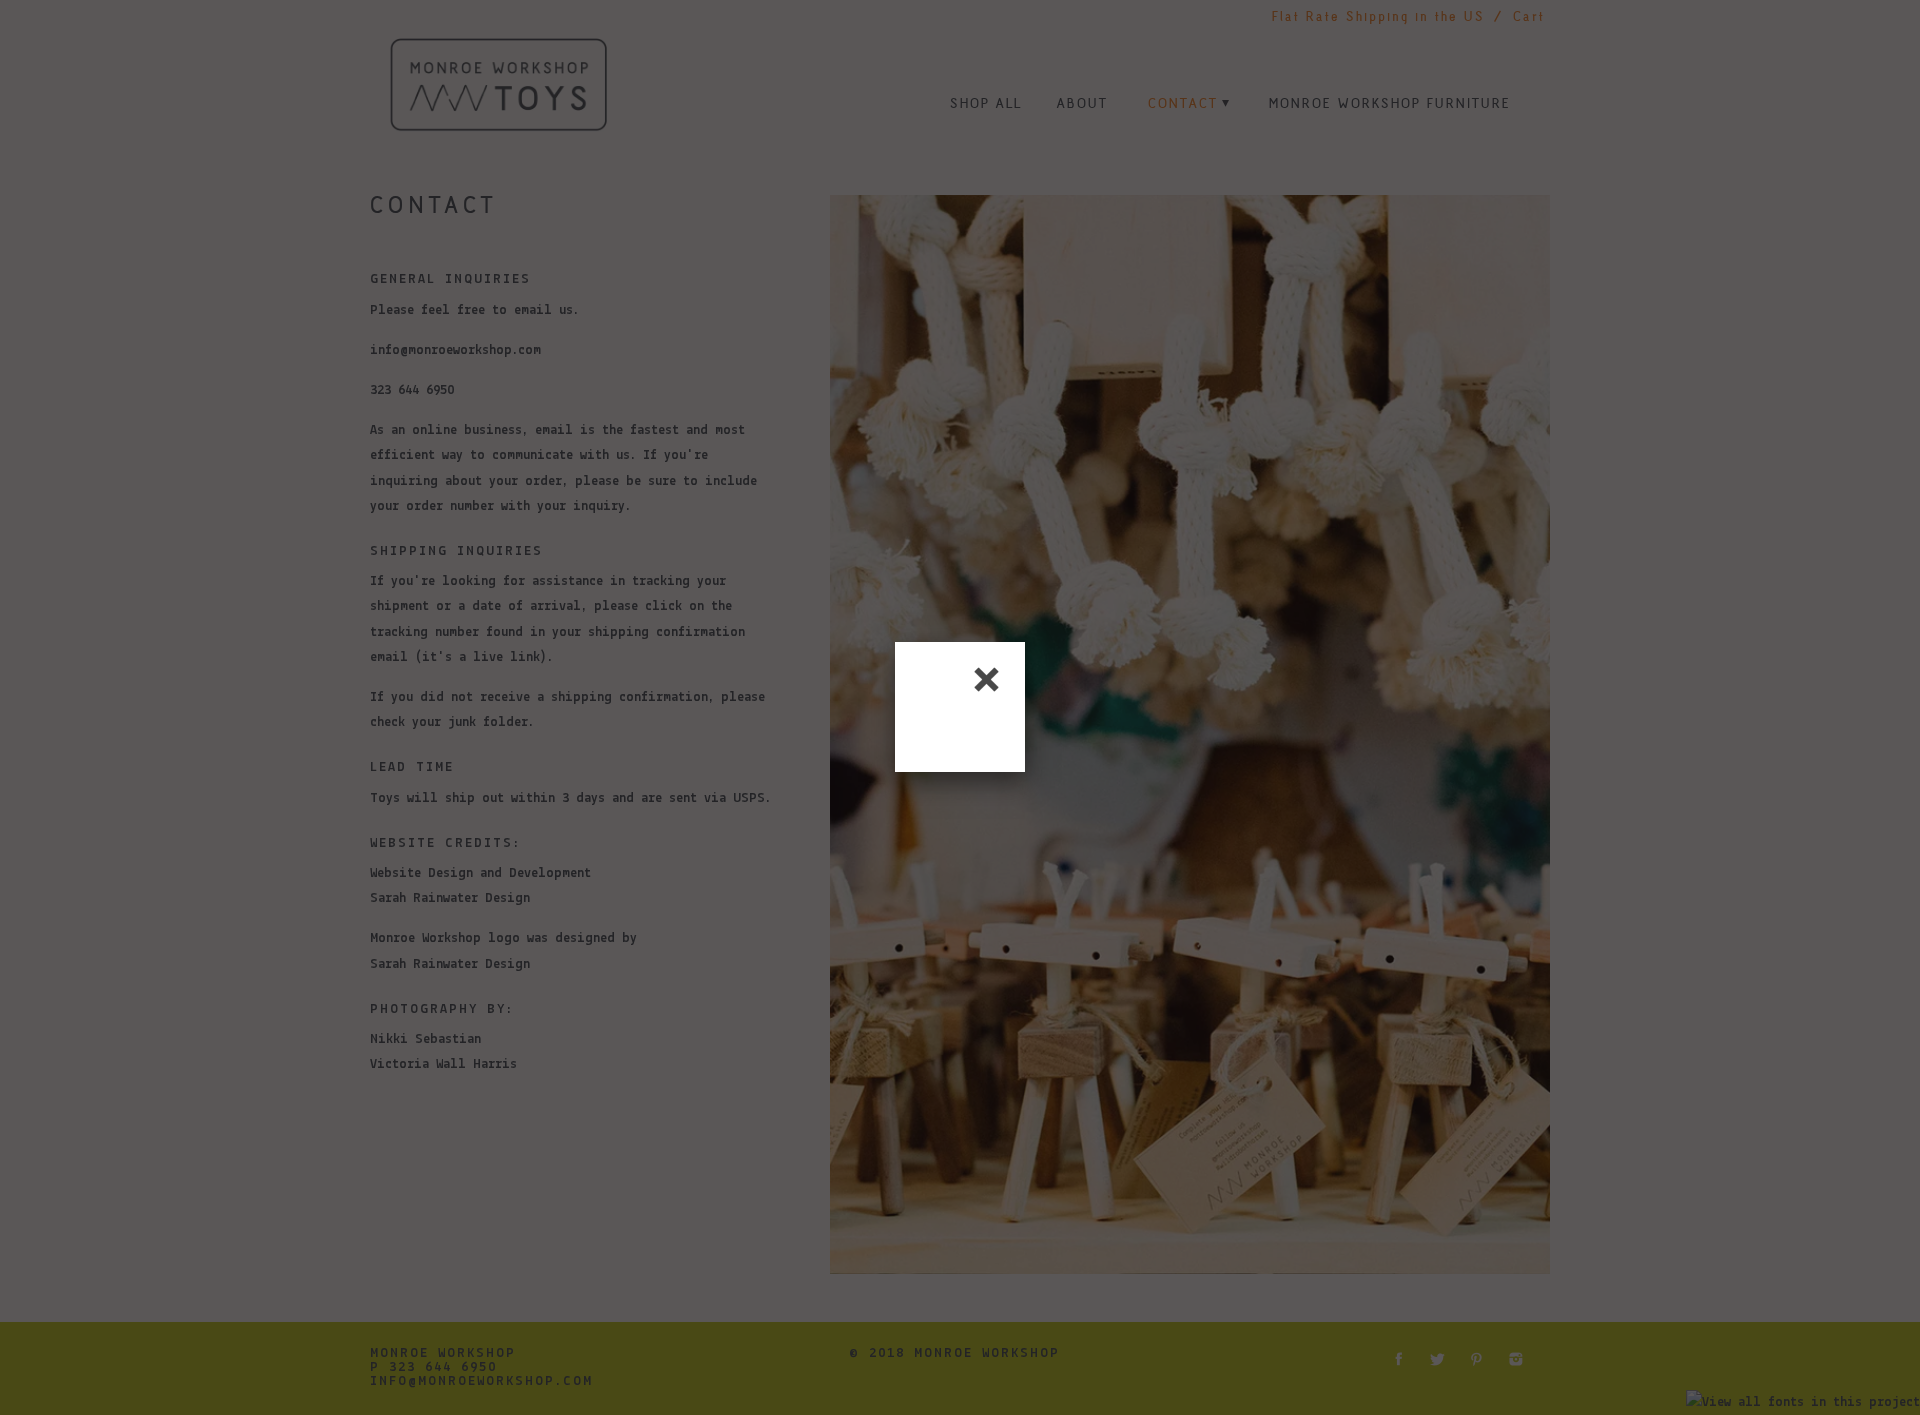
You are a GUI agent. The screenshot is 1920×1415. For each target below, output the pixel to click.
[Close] (987, 680)
